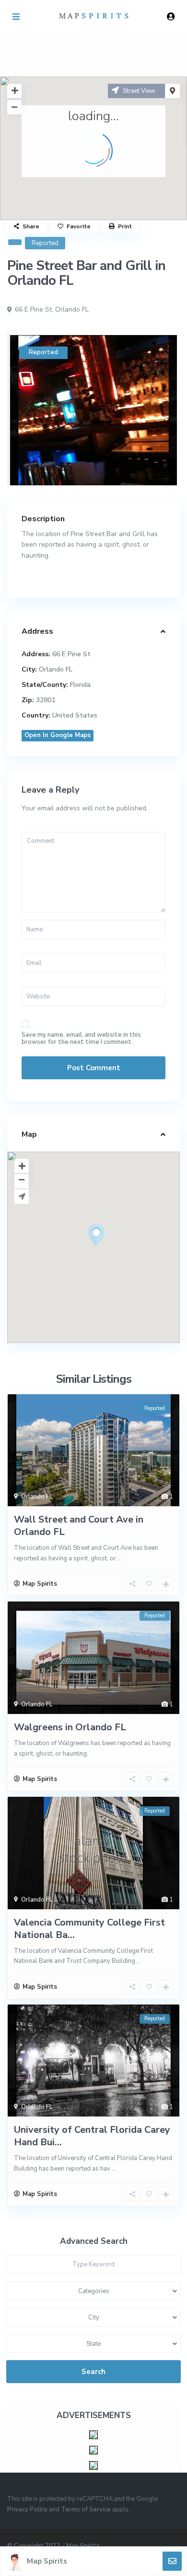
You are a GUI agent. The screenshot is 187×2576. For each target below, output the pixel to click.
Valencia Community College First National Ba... (89, 1929)
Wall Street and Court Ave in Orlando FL (79, 1526)
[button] (114, 1252)
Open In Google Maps (58, 735)
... (120, 1558)
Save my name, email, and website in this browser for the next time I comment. (81, 1039)
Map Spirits (47, 2561)
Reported (45, 243)
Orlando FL (72, 309)
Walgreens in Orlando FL (70, 1727)
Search (93, 2372)
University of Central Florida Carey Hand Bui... (92, 2136)
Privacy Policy (27, 2509)
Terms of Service (86, 2509)
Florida (80, 685)
